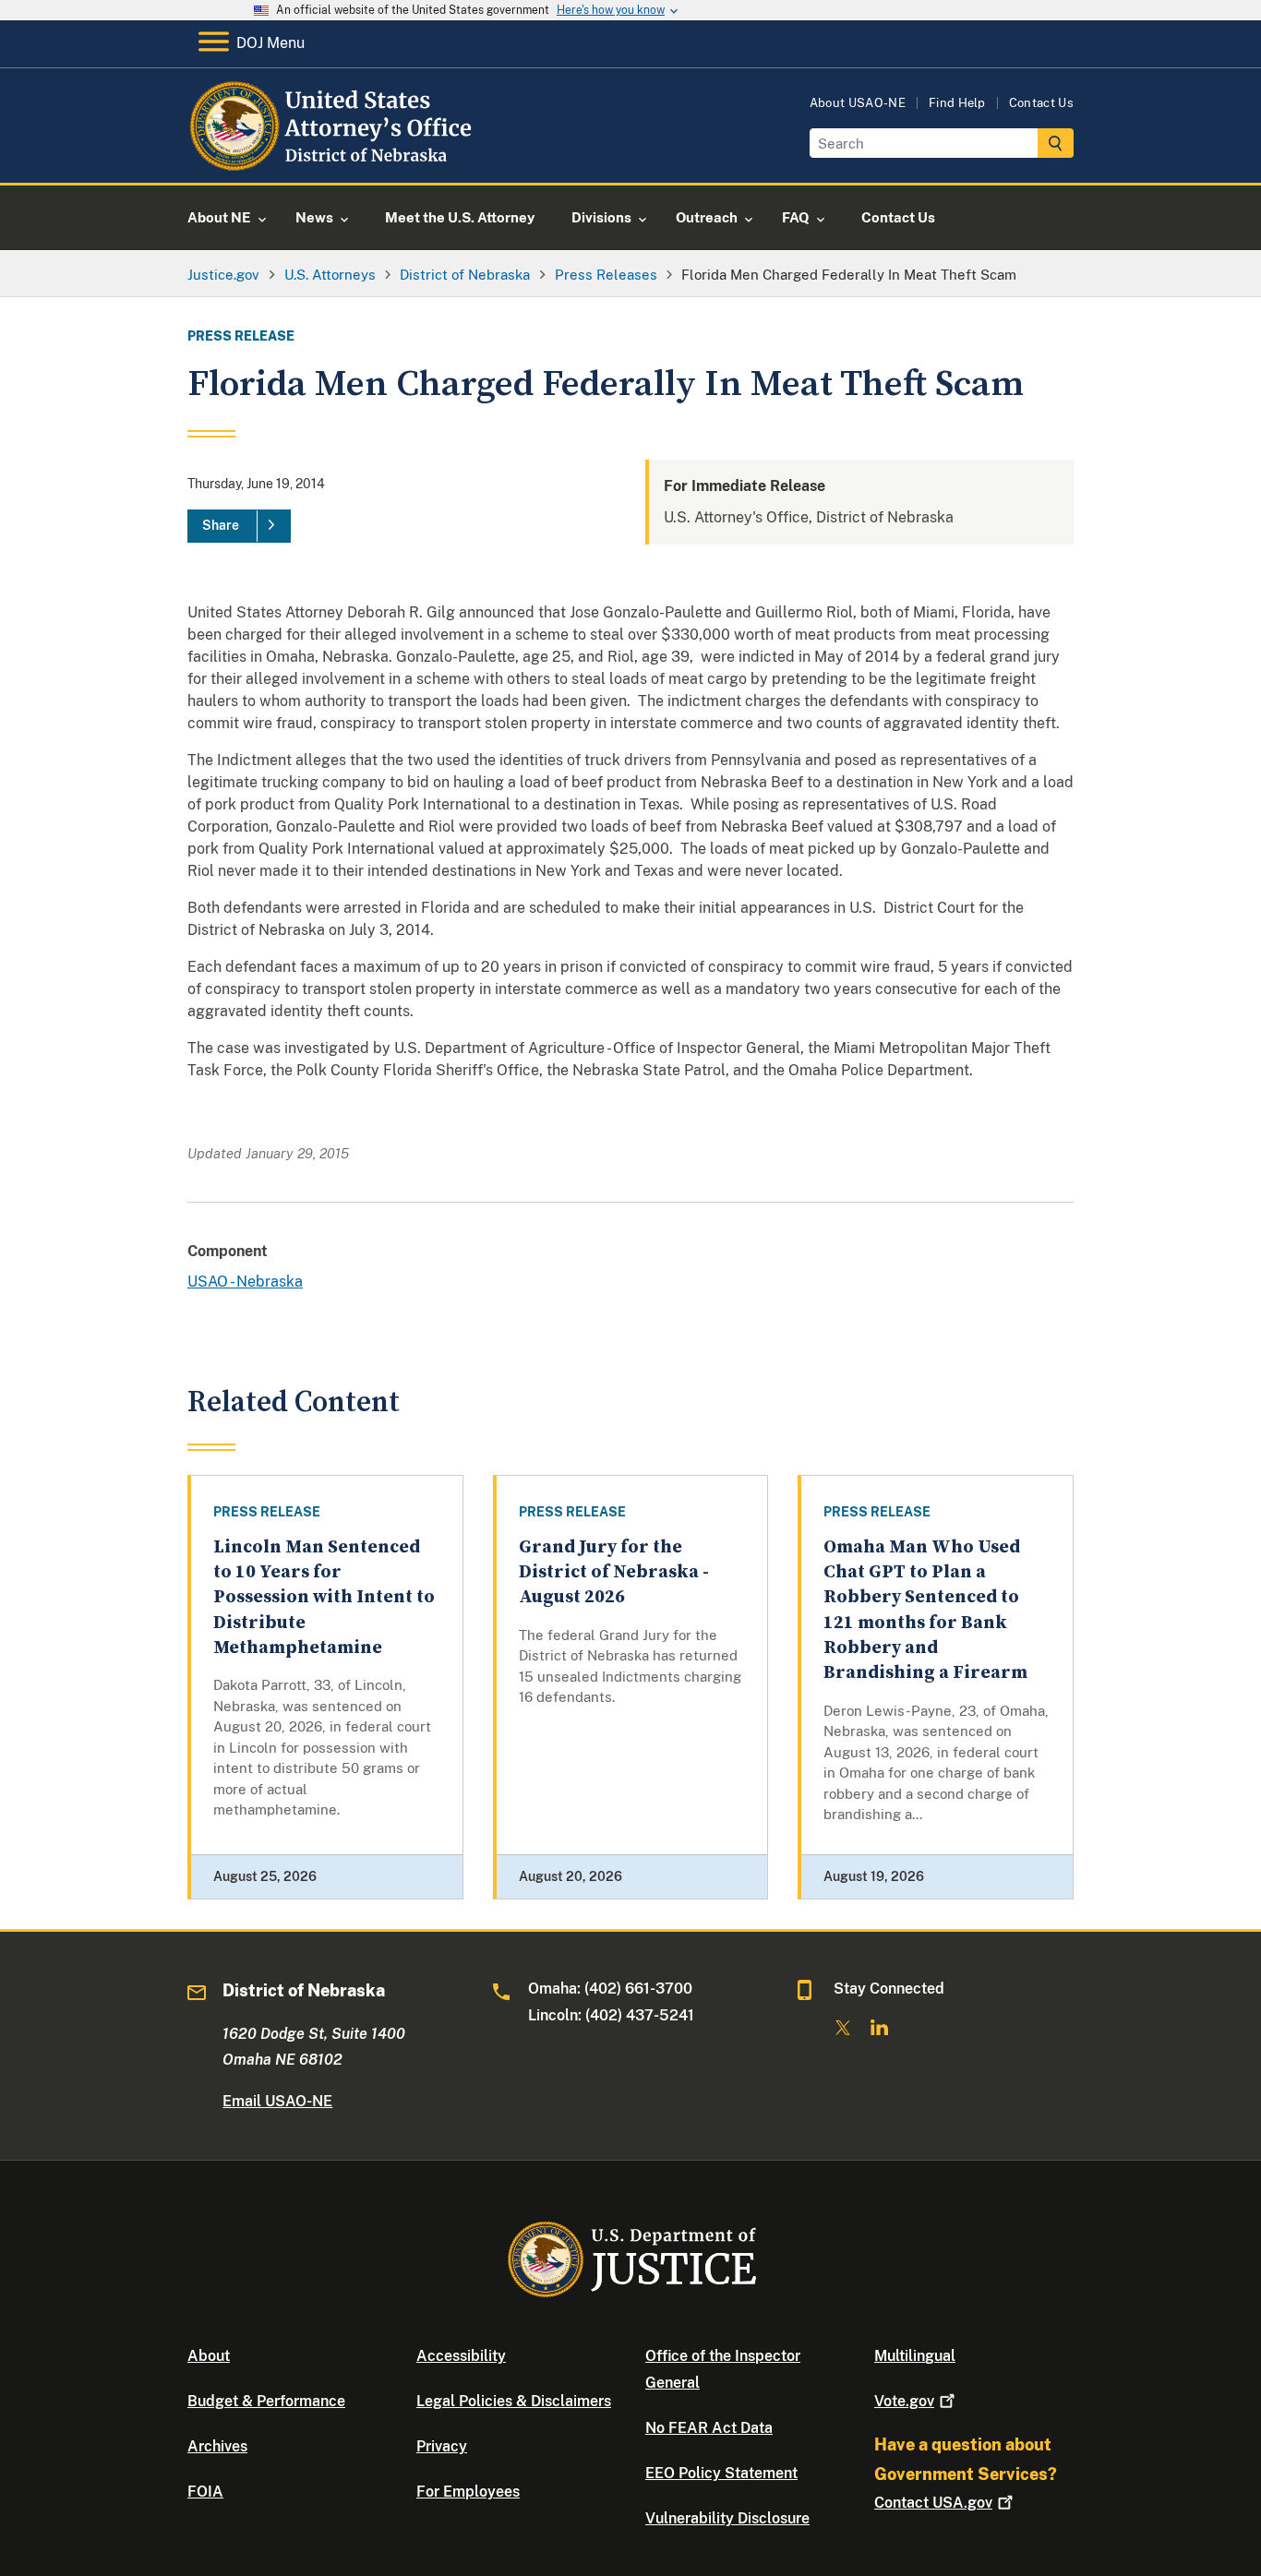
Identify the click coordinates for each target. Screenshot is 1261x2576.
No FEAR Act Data (709, 2428)
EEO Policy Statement (721, 2473)
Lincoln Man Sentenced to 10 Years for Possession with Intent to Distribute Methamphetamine (324, 1598)
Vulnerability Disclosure (727, 2518)
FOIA (205, 2492)
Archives (217, 2446)
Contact (933, 2503)
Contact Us (1041, 103)
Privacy (442, 2446)
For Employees (468, 2492)
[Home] (337, 161)
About (209, 2356)
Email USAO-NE (277, 2101)
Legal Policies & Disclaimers (514, 2401)
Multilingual (915, 2356)
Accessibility (461, 2356)
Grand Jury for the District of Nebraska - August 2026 (614, 1573)
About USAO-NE (858, 103)
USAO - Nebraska (245, 1282)
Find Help (957, 103)
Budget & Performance (266, 2401)
